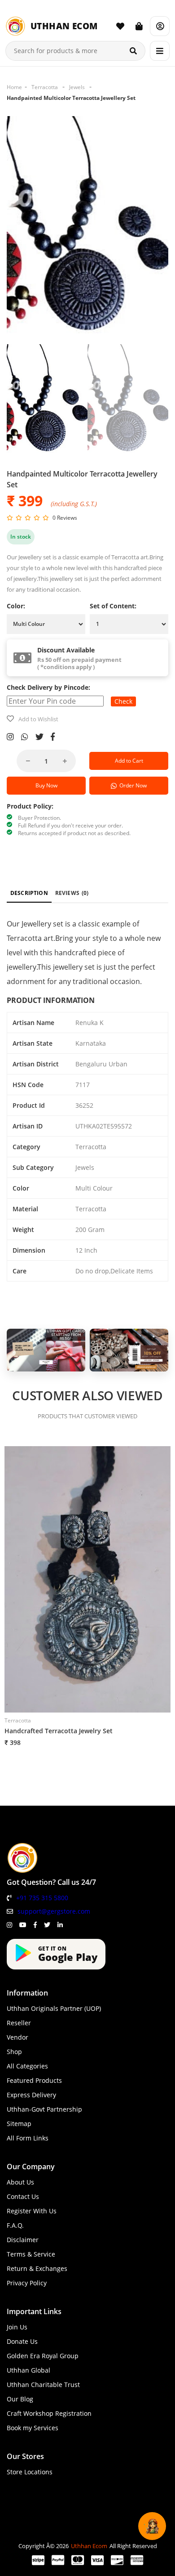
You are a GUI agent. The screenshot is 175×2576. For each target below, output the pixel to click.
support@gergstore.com (54, 1911)
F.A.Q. (15, 2225)
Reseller (19, 2023)
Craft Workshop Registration (49, 2413)
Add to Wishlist (38, 719)
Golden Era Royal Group (43, 2356)
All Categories (27, 2066)
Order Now (132, 785)
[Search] (133, 51)
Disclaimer (23, 2240)
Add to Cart (129, 761)
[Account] (160, 26)
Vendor (17, 2037)
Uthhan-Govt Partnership (44, 2109)
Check (123, 701)
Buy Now (46, 785)
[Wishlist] (120, 26)
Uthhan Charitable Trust (43, 2385)
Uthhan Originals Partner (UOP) (54, 2008)
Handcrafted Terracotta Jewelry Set (59, 1731)
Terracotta (45, 87)
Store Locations (30, 2472)
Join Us (17, 2327)
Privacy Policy (27, 2283)
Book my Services (33, 2428)
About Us (20, 2182)
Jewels (77, 87)
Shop (14, 2052)
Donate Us (22, 2341)
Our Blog (20, 2399)
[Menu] (160, 51)
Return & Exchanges (37, 2268)
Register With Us (32, 2211)
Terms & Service (31, 2254)
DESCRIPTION (29, 893)
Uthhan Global (28, 2370)
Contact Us (23, 2196)
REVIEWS (72, 893)
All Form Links (28, 2138)
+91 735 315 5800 (42, 1898)
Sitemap (19, 2124)
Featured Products (34, 2080)
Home (14, 87)
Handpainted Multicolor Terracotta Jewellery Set (71, 98)
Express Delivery (31, 2095)
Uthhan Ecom (89, 2546)
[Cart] (139, 26)
